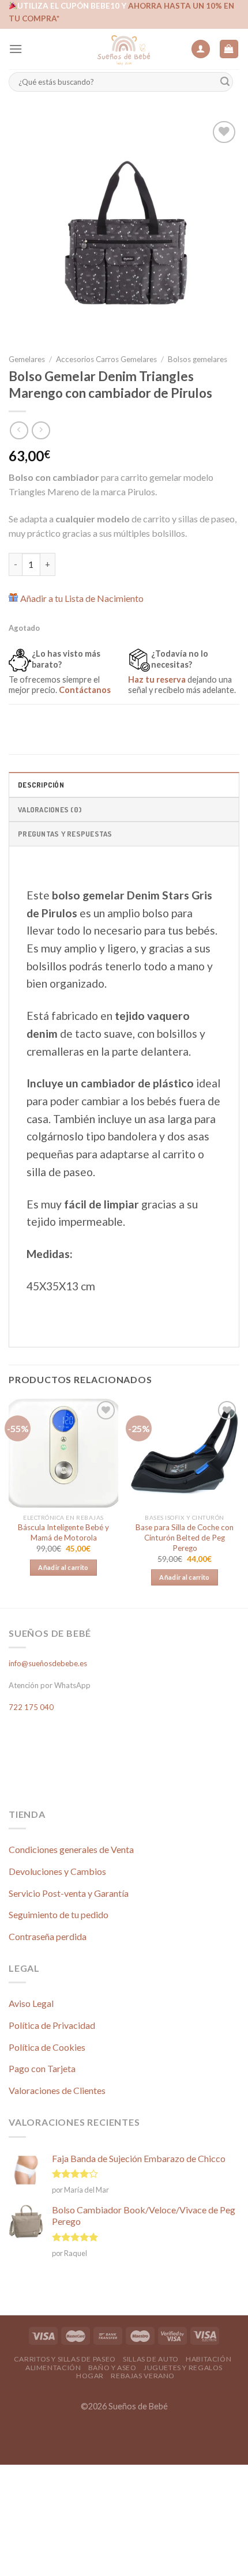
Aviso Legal (31, 2003)
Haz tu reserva (157, 679)
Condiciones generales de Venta (71, 1849)
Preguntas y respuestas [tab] (65, 834)
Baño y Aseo (112, 2368)
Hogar (90, 2376)
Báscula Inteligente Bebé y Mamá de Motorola (63, 1532)
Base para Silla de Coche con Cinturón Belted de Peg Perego (185, 1537)
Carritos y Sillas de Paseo (65, 2359)
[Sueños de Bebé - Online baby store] (124, 49)
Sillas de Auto (151, 2359)
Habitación (208, 2359)
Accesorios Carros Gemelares (106, 359)
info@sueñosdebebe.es (48, 1663)
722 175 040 (31, 1707)
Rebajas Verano (143, 2376)
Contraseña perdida (48, 1936)
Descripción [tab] (41, 785)
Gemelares (27, 359)
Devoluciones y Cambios (57, 1871)
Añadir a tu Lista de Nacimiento (82, 598)
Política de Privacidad (52, 2025)
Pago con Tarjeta (42, 2068)
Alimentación (53, 2368)
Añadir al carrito (63, 1567)
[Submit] (225, 82)
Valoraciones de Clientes (57, 2090)
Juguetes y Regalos (183, 2368)
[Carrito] (229, 49)
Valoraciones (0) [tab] (50, 809)
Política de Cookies (47, 2047)
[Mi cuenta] (201, 49)
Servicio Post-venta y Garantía (69, 1893)
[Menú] (16, 49)
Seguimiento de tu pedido (59, 1914)
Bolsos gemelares (198, 359)
